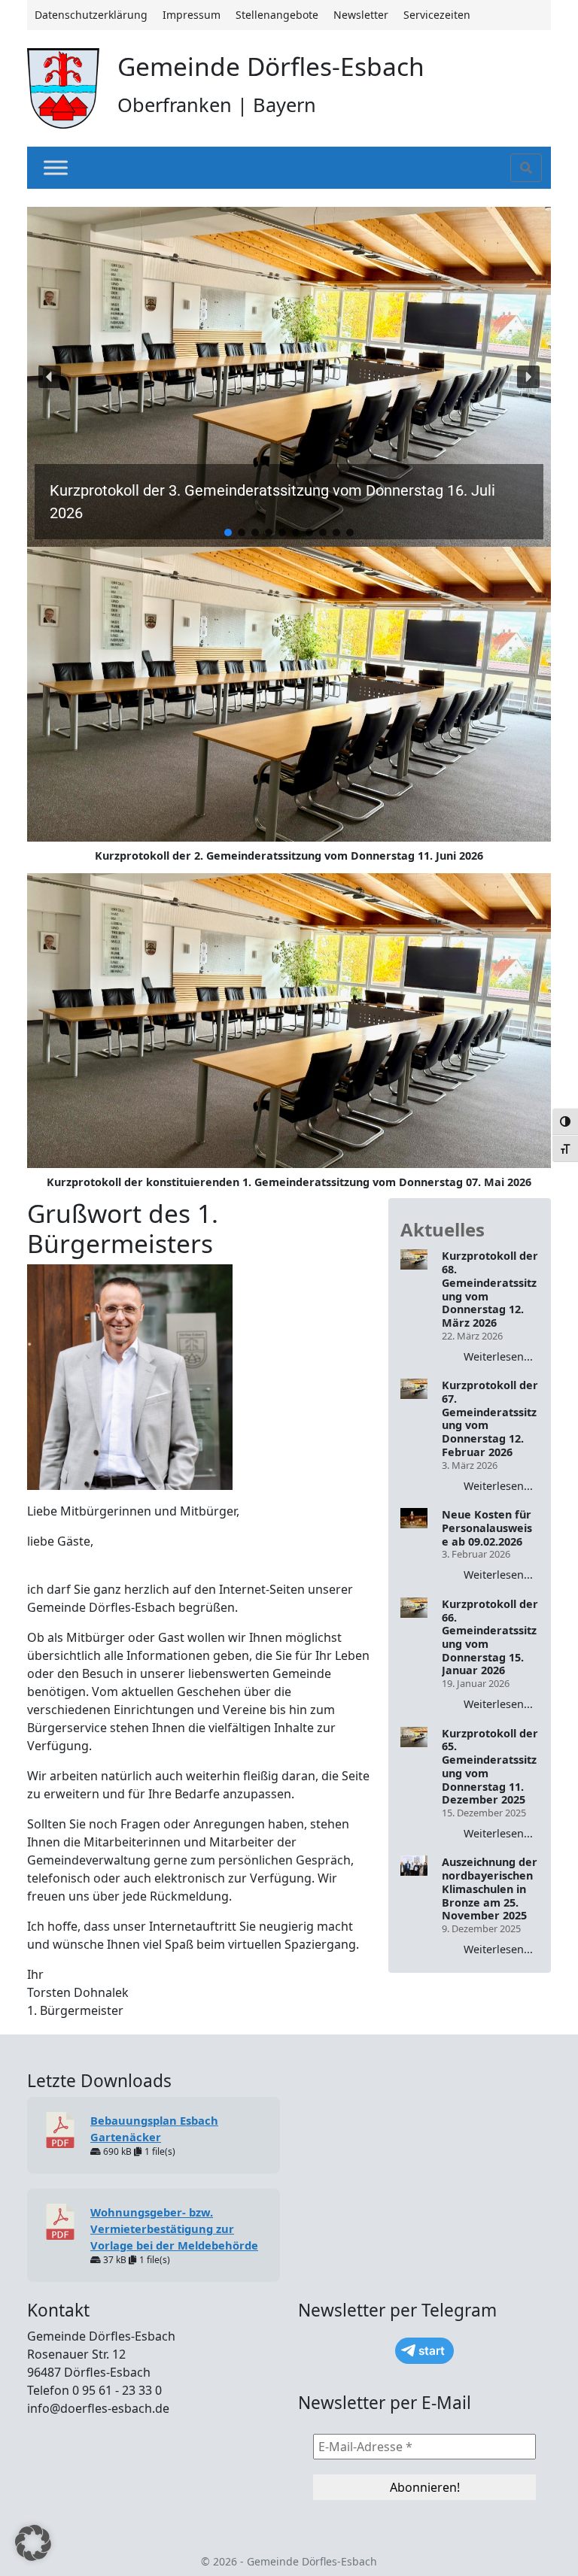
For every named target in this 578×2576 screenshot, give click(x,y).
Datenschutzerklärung (91, 15)
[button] (289, 377)
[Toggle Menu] (56, 167)
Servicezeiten (437, 15)
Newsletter (361, 15)
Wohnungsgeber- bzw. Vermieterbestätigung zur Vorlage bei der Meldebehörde (174, 2229)
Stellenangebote (277, 15)
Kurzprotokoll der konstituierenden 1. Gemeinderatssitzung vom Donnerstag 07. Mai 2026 (289, 1182)
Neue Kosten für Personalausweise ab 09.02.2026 (487, 1528)
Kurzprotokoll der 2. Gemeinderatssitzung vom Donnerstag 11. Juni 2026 (289, 856)
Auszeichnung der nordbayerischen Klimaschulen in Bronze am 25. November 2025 (490, 1889)
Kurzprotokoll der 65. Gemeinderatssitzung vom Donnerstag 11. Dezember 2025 (490, 1767)
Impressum (192, 15)
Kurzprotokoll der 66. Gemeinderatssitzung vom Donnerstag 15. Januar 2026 (490, 1637)
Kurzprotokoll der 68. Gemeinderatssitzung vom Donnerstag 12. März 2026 (490, 1289)
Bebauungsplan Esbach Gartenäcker (154, 2128)
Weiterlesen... (498, 1356)
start (432, 2351)
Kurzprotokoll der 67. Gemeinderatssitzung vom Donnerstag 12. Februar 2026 (490, 1418)
